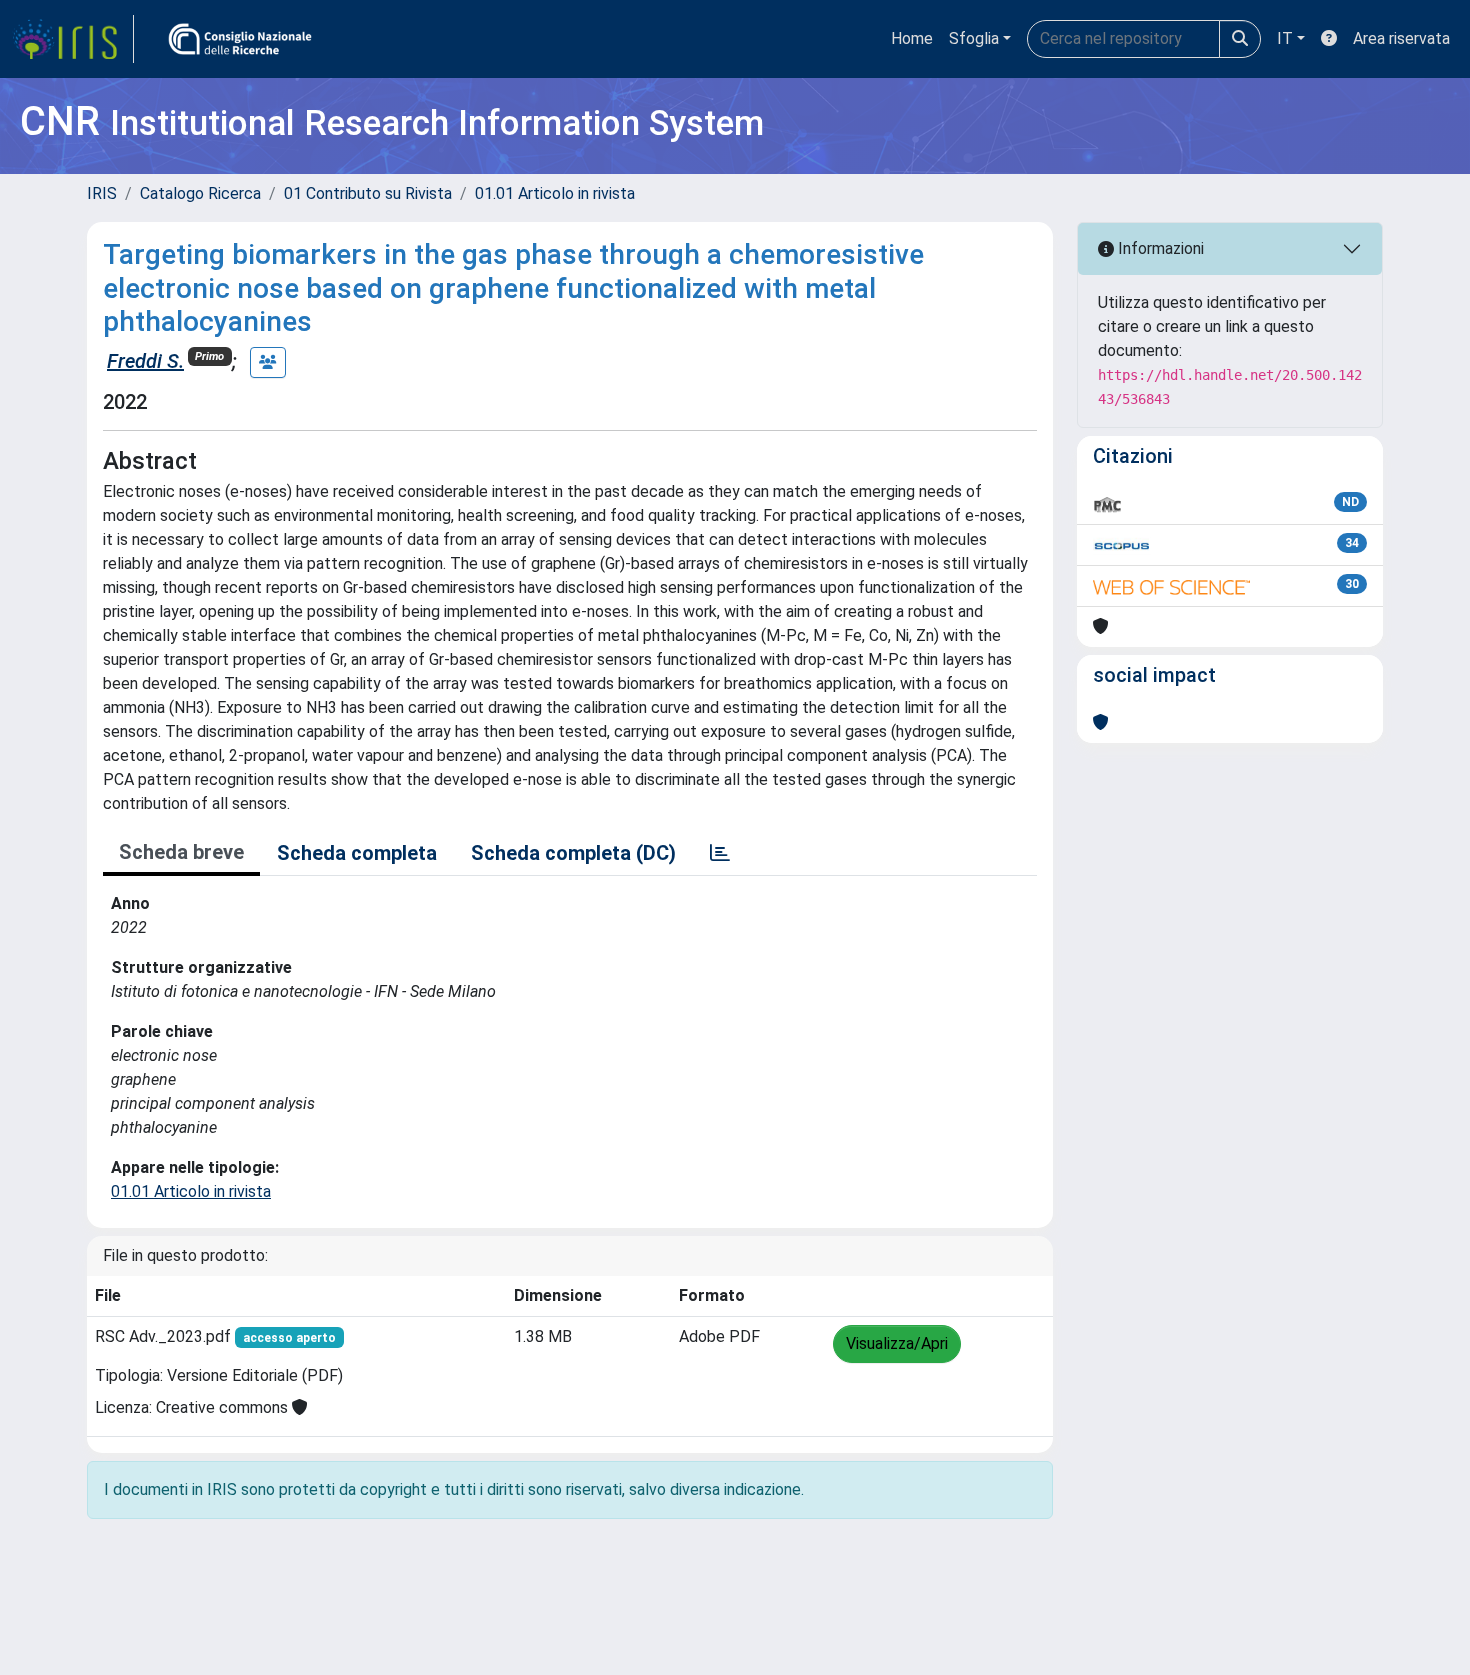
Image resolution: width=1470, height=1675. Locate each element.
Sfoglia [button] (974, 38)
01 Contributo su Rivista (368, 193)
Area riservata (1401, 38)
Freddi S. (145, 361)
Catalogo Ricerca (200, 193)
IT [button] (1285, 38)
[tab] (720, 853)
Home (912, 38)
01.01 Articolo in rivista (555, 193)
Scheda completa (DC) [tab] (573, 853)
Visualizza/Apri (897, 1343)
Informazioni (1159, 248)
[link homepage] (73, 39)
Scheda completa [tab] (357, 853)
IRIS (102, 193)
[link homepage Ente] (240, 39)
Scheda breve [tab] (181, 852)
